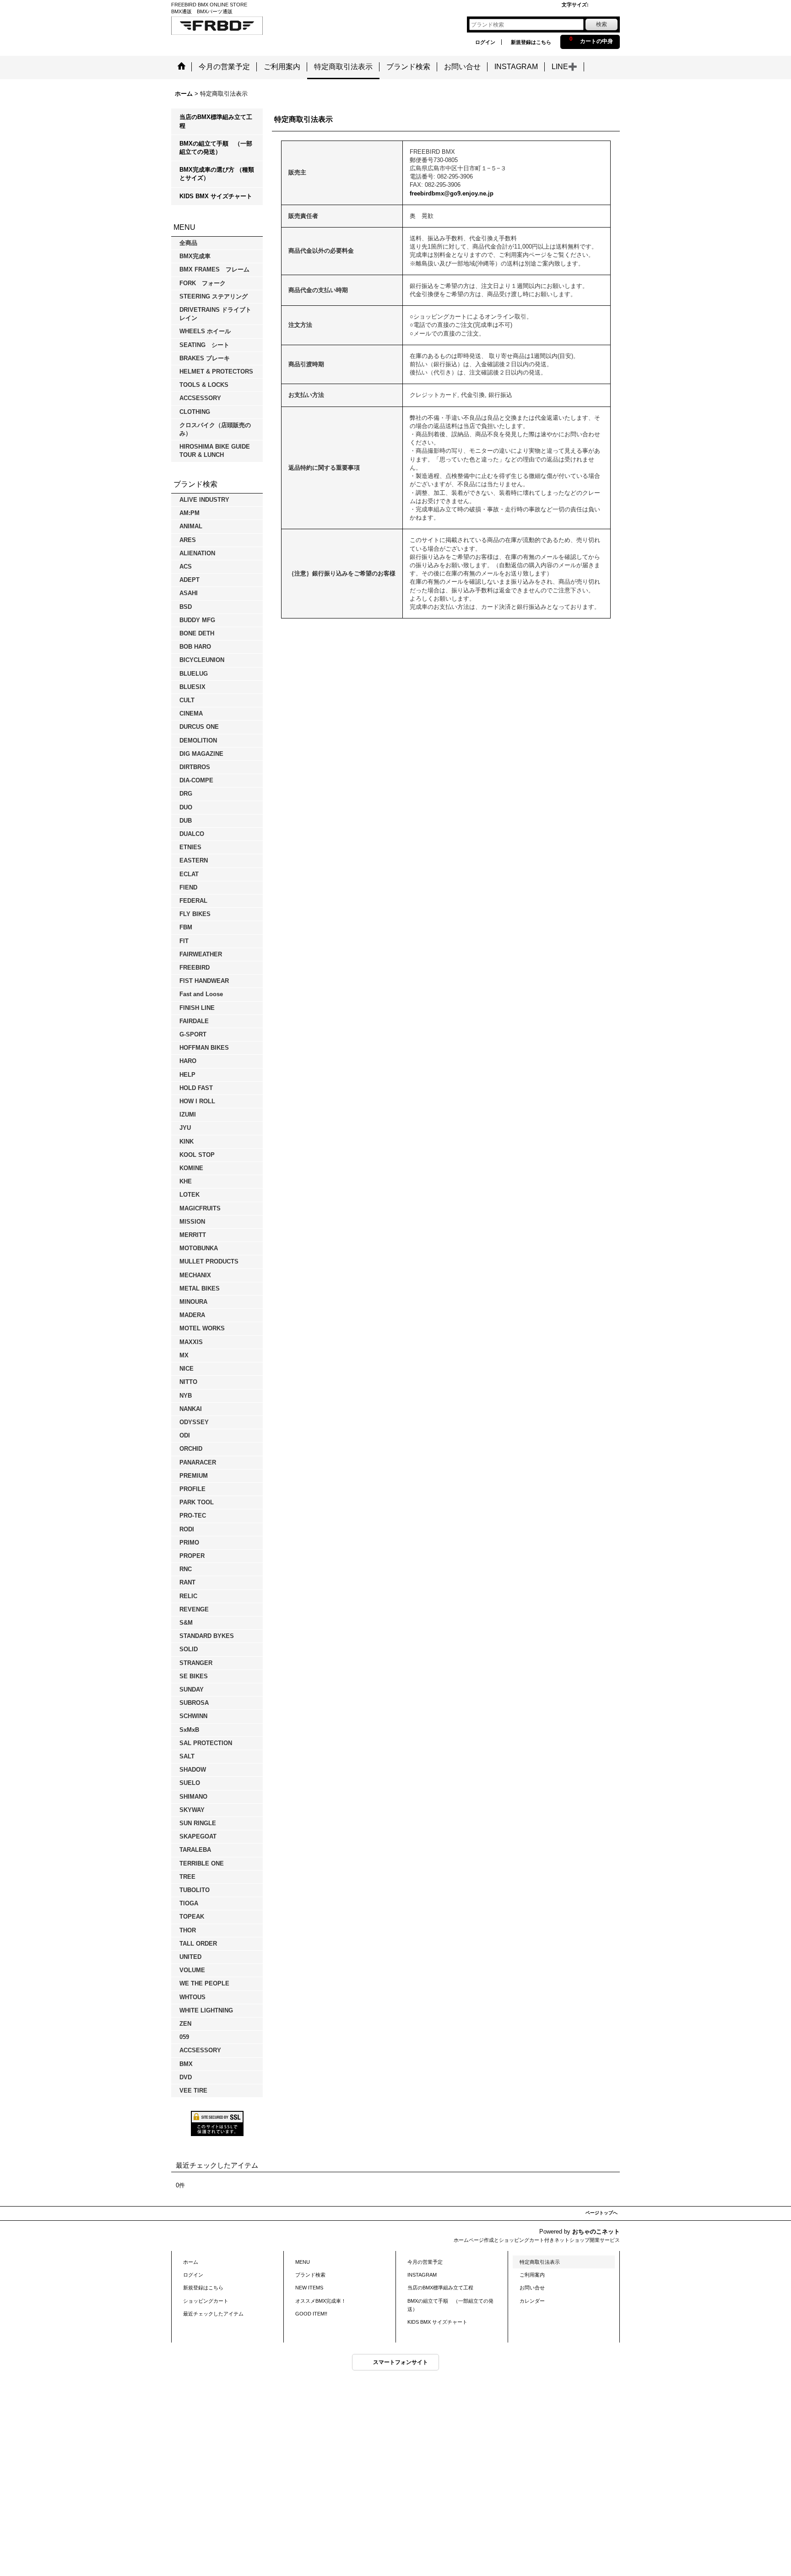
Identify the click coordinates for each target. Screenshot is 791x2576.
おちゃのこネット (596, 2232)
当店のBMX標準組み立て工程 (216, 121)
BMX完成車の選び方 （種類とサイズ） (217, 174)
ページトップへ (601, 2213)
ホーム (191, 2262)
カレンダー (532, 2301)
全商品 (188, 243)
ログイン (485, 42)
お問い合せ (532, 2288)
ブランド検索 (310, 2275)
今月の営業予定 (425, 2262)
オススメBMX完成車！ (323, 2301)
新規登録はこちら (531, 42)
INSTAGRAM (422, 2275)
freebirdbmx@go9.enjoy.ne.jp (452, 193)
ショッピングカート (206, 2301)
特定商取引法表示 (540, 2262)
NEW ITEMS (309, 2288)
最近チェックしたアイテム (213, 2314)
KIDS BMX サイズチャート (216, 196)
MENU (303, 2262)
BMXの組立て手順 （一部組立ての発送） (216, 148)
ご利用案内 (532, 2275)
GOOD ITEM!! (311, 2314)
